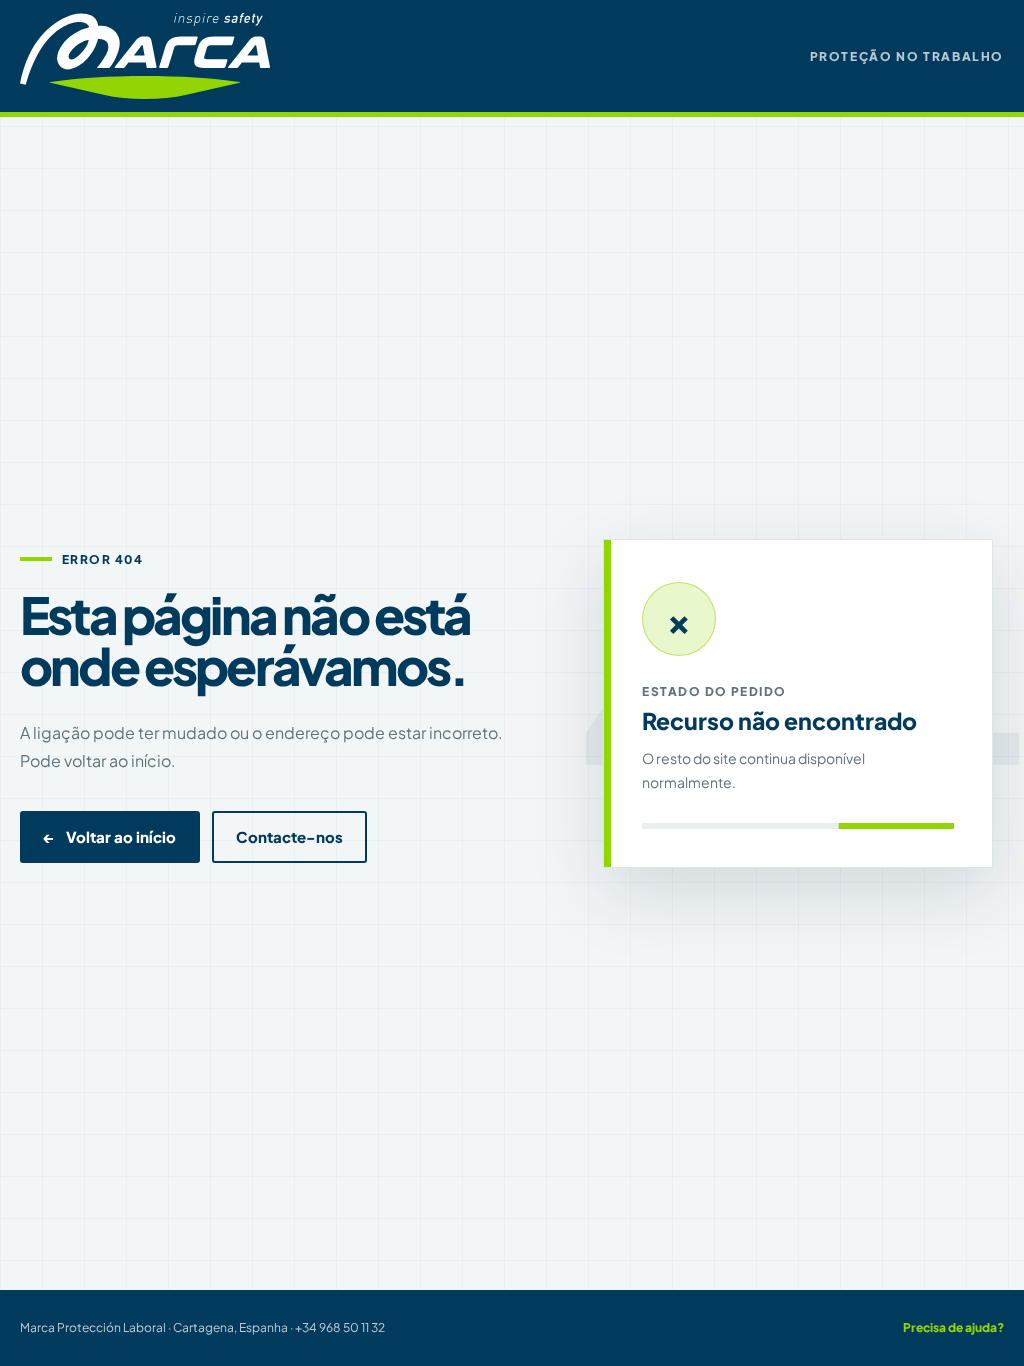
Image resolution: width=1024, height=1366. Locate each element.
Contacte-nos (289, 837)
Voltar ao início (110, 837)
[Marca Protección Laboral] (145, 55)
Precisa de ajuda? (953, 1327)
